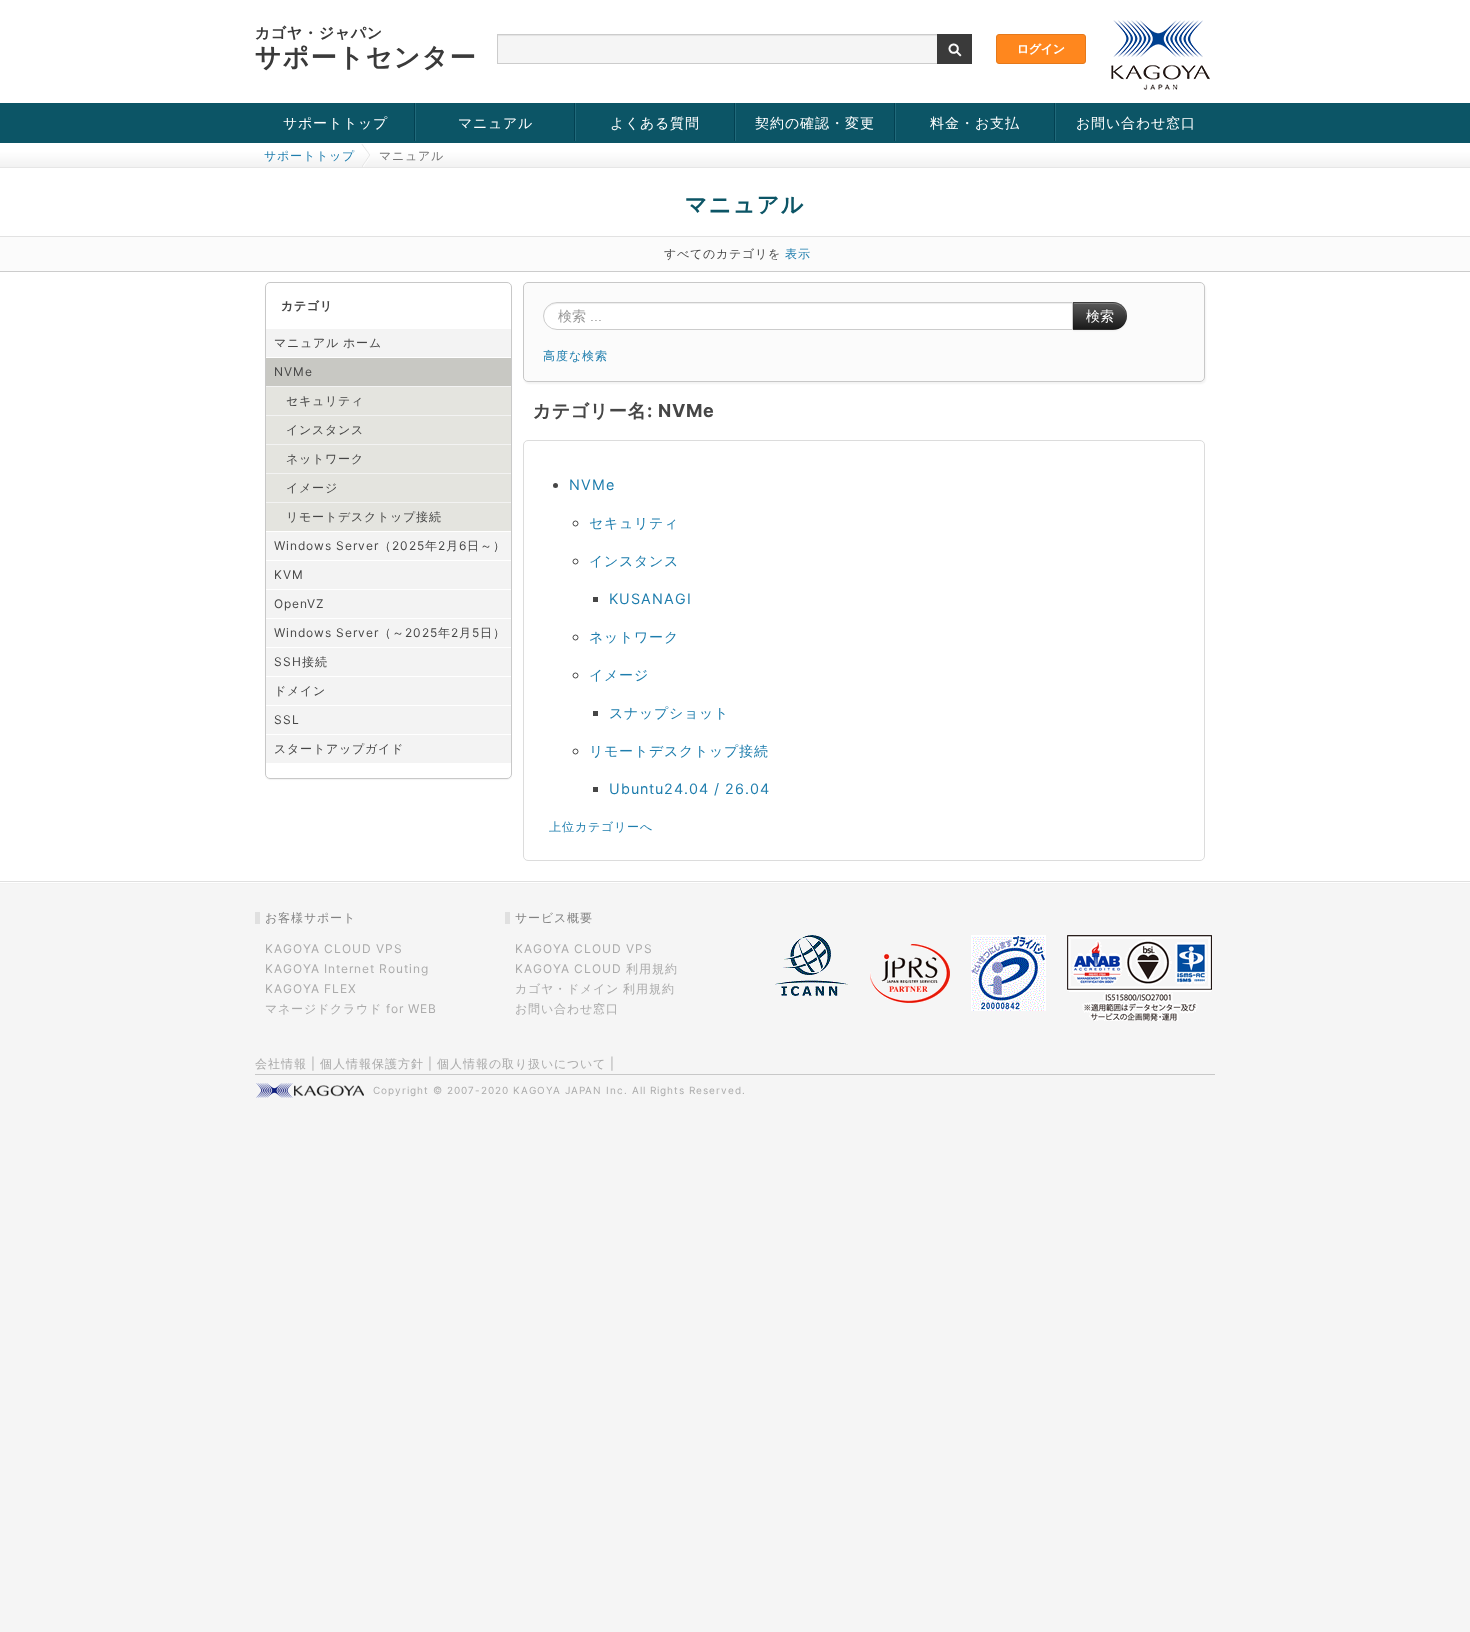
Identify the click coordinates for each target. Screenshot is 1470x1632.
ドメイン (300, 690)
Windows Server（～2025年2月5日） (390, 632)
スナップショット (669, 712)
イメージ (312, 487)
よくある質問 (655, 122)
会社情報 (281, 1063)
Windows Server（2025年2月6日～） (390, 545)
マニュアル (495, 122)
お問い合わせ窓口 (1136, 122)
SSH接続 (301, 661)
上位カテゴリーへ (601, 826)
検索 (1100, 316)
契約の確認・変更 (815, 122)
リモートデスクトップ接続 (364, 516)
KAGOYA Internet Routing (347, 968)
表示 (798, 253)
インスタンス (325, 429)
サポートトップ (335, 122)
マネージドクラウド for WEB (351, 1008)
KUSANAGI (650, 598)
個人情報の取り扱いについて (521, 1063)
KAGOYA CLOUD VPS (334, 948)
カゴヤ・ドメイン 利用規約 (595, 988)
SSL (287, 719)
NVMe (293, 371)
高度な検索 (575, 355)
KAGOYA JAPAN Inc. (570, 1090)
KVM (289, 574)
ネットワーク (325, 458)
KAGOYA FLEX (311, 988)
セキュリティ (325, 400)
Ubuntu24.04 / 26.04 (689, 788)
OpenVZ (299, 603)
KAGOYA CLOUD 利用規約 (596, 968)
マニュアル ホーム (328, 342)
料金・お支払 (975, 122)
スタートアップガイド (339, 748)
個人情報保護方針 (372, 1063)
